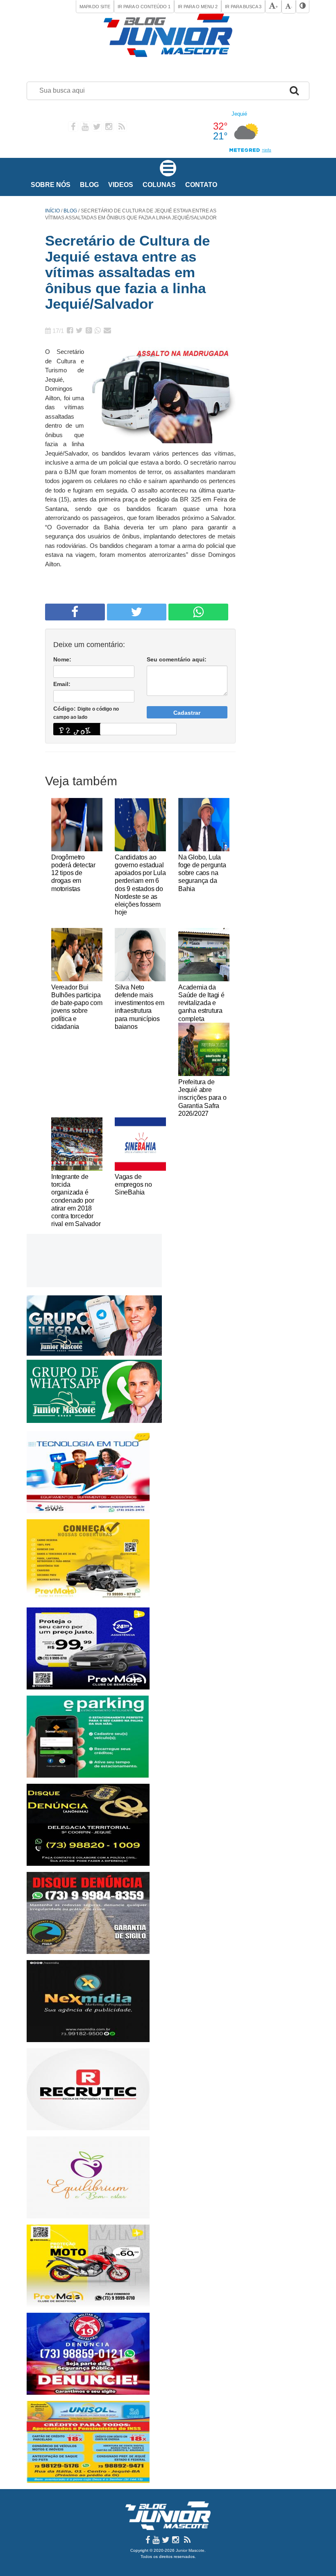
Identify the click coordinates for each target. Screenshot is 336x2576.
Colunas (159, 185)
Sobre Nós (51, 185)
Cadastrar (187, 713)
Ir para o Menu (198, 7)
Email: (62, 684)
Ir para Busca (243, 7)
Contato (201, 185)
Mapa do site (95, 7)
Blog (89, 185)
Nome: (62, 659)
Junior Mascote (190, 2550)
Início (52, 211)
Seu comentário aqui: (177, 659)
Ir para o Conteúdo (144, 7)
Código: (86, 713)
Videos (121, 185)
